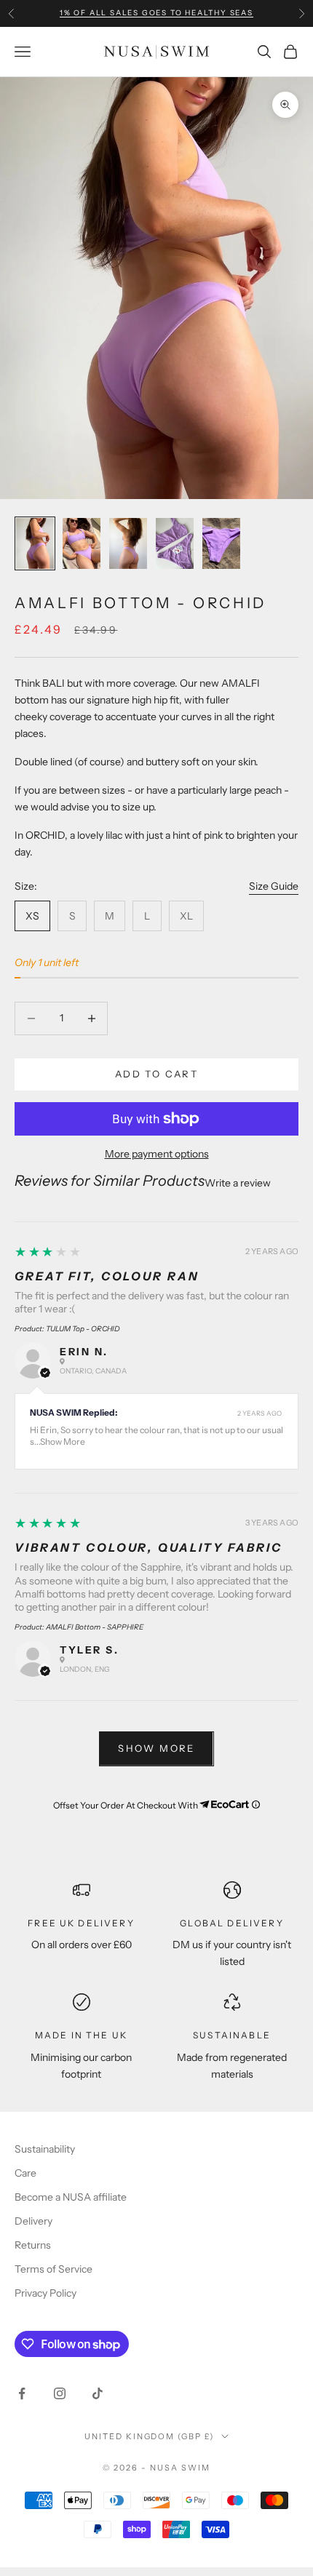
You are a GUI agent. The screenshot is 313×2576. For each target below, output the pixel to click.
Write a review (238, 1183)
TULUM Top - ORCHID (83, 1329)
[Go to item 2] (82, 543)
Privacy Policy (45, 2293)
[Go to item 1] (35, 543)
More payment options (157, 1154)
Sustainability (45, 2149)
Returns (33, 2245)
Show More (63, 1441)
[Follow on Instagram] (60, 2393)
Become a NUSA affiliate (71, 2197)
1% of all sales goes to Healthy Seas (156, 13)
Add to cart (156, 1074)
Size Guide (274, 886)
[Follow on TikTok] (98, 2393)
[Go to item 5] (221, 543)
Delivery (33, 2221)
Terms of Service (54, 2269)
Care (25, 2173)
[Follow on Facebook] (22, 2393)
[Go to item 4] (175, 543)
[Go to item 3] (128, 543)
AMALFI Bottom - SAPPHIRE (95, 1627)
